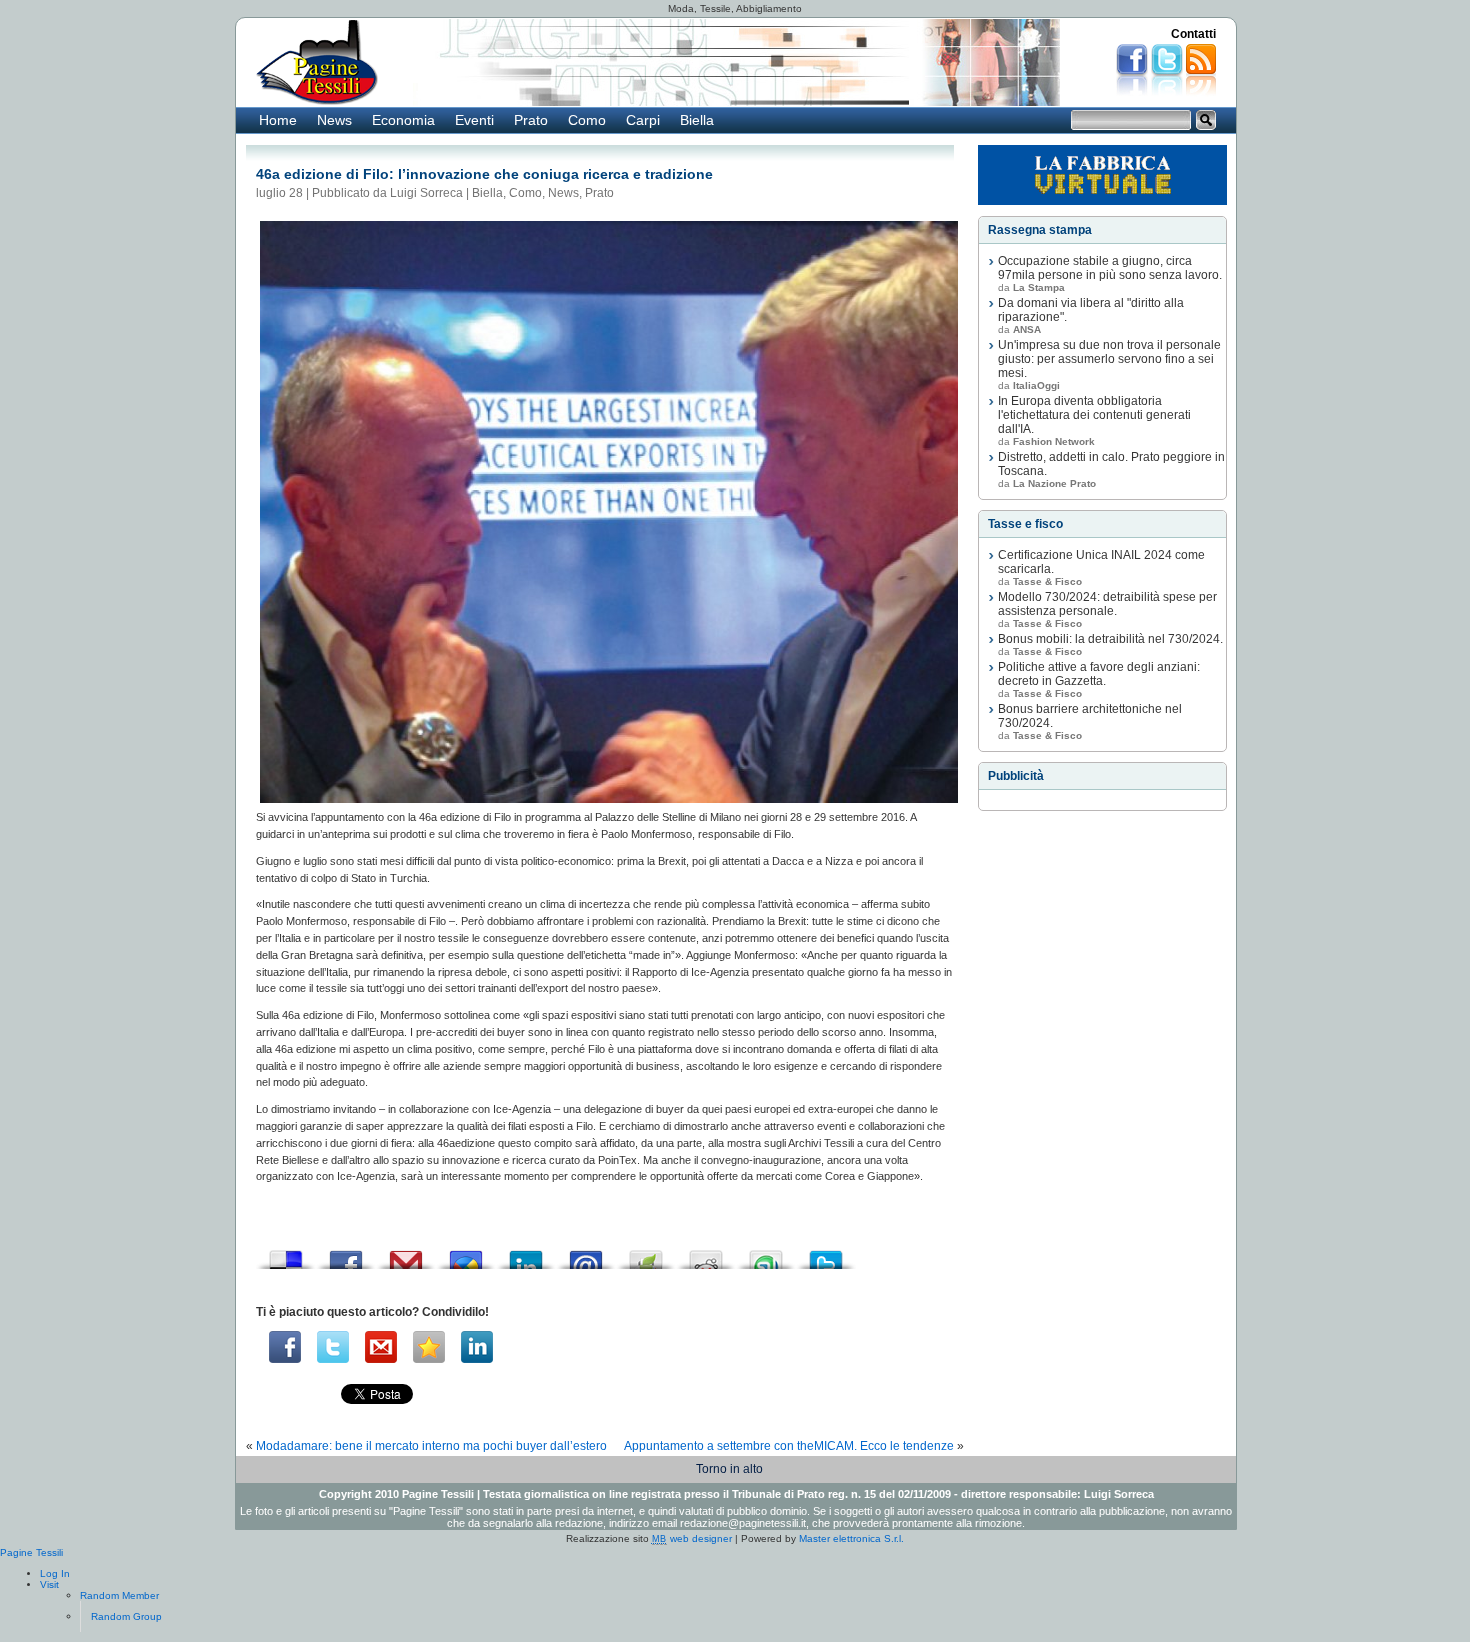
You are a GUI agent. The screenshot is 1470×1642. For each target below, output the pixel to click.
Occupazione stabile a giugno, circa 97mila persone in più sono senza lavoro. (1110, 268)
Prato (531, 120)
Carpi (643, 120)
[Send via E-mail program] (586, 1254)
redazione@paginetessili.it (743, 1523)
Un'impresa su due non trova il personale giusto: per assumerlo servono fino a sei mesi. (1109, 359)
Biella (697, 120)
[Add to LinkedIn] (526, 1254)
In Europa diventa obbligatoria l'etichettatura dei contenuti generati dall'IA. (1094, 415)
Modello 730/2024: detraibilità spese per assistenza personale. (1107, 604)
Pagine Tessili (31, 1552)
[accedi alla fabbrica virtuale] (1102, 175)
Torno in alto (729, 1469)
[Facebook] (285, 1347)
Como (587, 120)
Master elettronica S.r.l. (851, 1538)
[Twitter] (333, 1347)
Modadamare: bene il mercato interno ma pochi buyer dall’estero (431, 1446)
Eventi (474, 120)
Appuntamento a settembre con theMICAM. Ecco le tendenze (789, 1446)
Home (278, 120)
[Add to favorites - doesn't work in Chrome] (429, 1347)
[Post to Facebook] (346, 1254)
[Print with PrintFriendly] (646, 1254)
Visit (49, 1584)
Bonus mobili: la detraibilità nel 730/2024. (1110, 639)
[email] (381, 1347)
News (334, 120)
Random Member (119, 1595)
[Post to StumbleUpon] (766, 1254)
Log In (55, 1573)
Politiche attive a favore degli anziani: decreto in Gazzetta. (1099, 674)
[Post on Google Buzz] (466, 1254)
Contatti (1193, 34)
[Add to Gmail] (406, 1254)
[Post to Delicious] (286, 1254)
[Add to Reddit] (706, 1254)
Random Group (126, 1616)
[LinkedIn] (477, 1347)
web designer (692, 1538)
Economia (403, 120)
